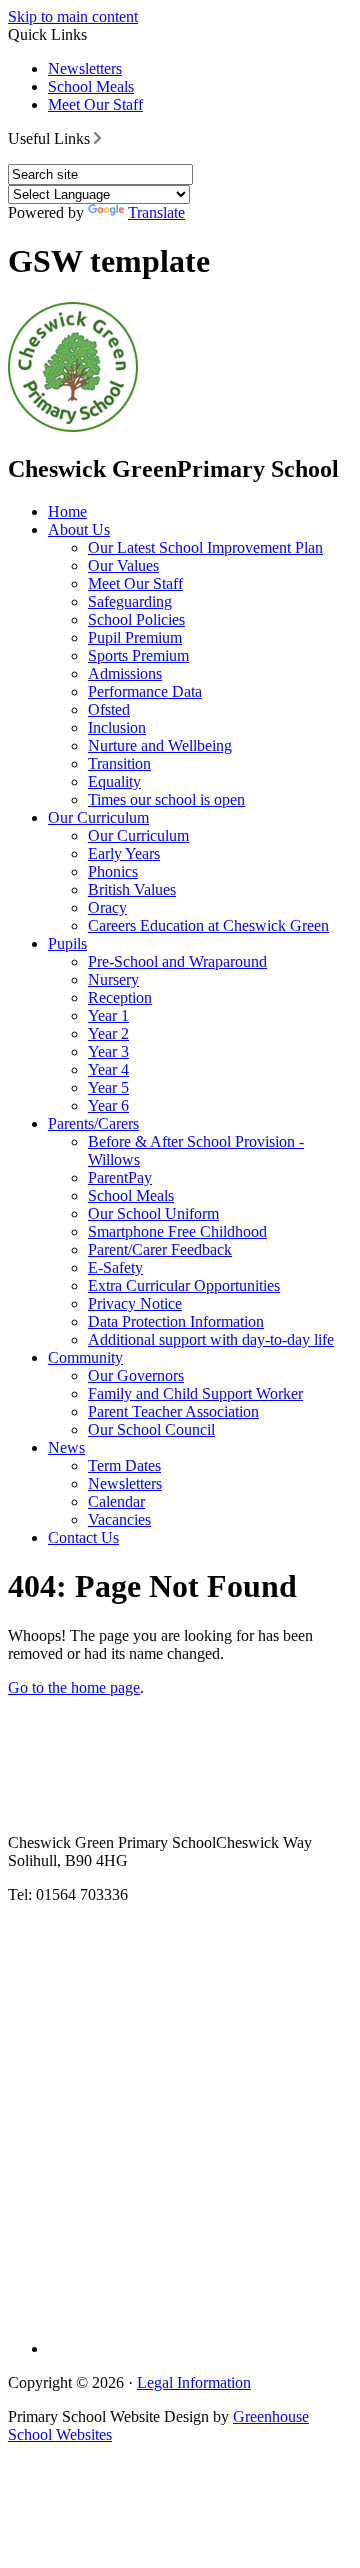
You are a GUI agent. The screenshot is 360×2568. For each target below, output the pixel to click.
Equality (114, 781)
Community (85, 1357)
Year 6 (108, 1105)
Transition (119, 763)
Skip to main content (73, 16)
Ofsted (109, 709)
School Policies (136, 619)
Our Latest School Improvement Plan (205, 547)
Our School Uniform (153, 1213)
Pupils (67, 943)
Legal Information (194, 2382)
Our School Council (151, 1429)
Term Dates (124, 1465)
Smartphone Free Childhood (177, 1231)
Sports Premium (138, 655)
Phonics (113, 871)
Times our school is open (166, 799)
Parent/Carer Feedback (160, 1249)
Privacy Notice (135, 1303)
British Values (132, 889)
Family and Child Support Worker (195, 1393)
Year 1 (108, 1015)
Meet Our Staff (95, 104)
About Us (79, 529)
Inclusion (117, 727)
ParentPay (120, 1177)
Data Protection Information (176, 1321)
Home (67, 511)
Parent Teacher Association (173, 1411)
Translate (156, 212)
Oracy (107, 907)
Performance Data (145, 691)
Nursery (113, 979)
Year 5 (108, 1087)
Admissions (125, 673)
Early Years (124, 853)
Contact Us (83, 1537)
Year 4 (108, 1069)
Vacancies (119, 1519)
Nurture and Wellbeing (160, 745)
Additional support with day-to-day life (211, 1339)
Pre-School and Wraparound (177, 961)
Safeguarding (130, 601)
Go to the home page (74, 1687)
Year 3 (108, 1051)
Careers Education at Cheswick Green (208, 925)
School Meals (91, 86)
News (66, 1447)
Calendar (116, 1501)
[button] (97, 138)
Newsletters (85, 68)
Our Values (123, 565)
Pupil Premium (135, 637)
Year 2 (108, 1033)
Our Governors (136, 1375)
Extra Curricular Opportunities (184, 1285)
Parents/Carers (93, 1123)
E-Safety (115, 1267)
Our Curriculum (98, 817)
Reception (120, 997)
